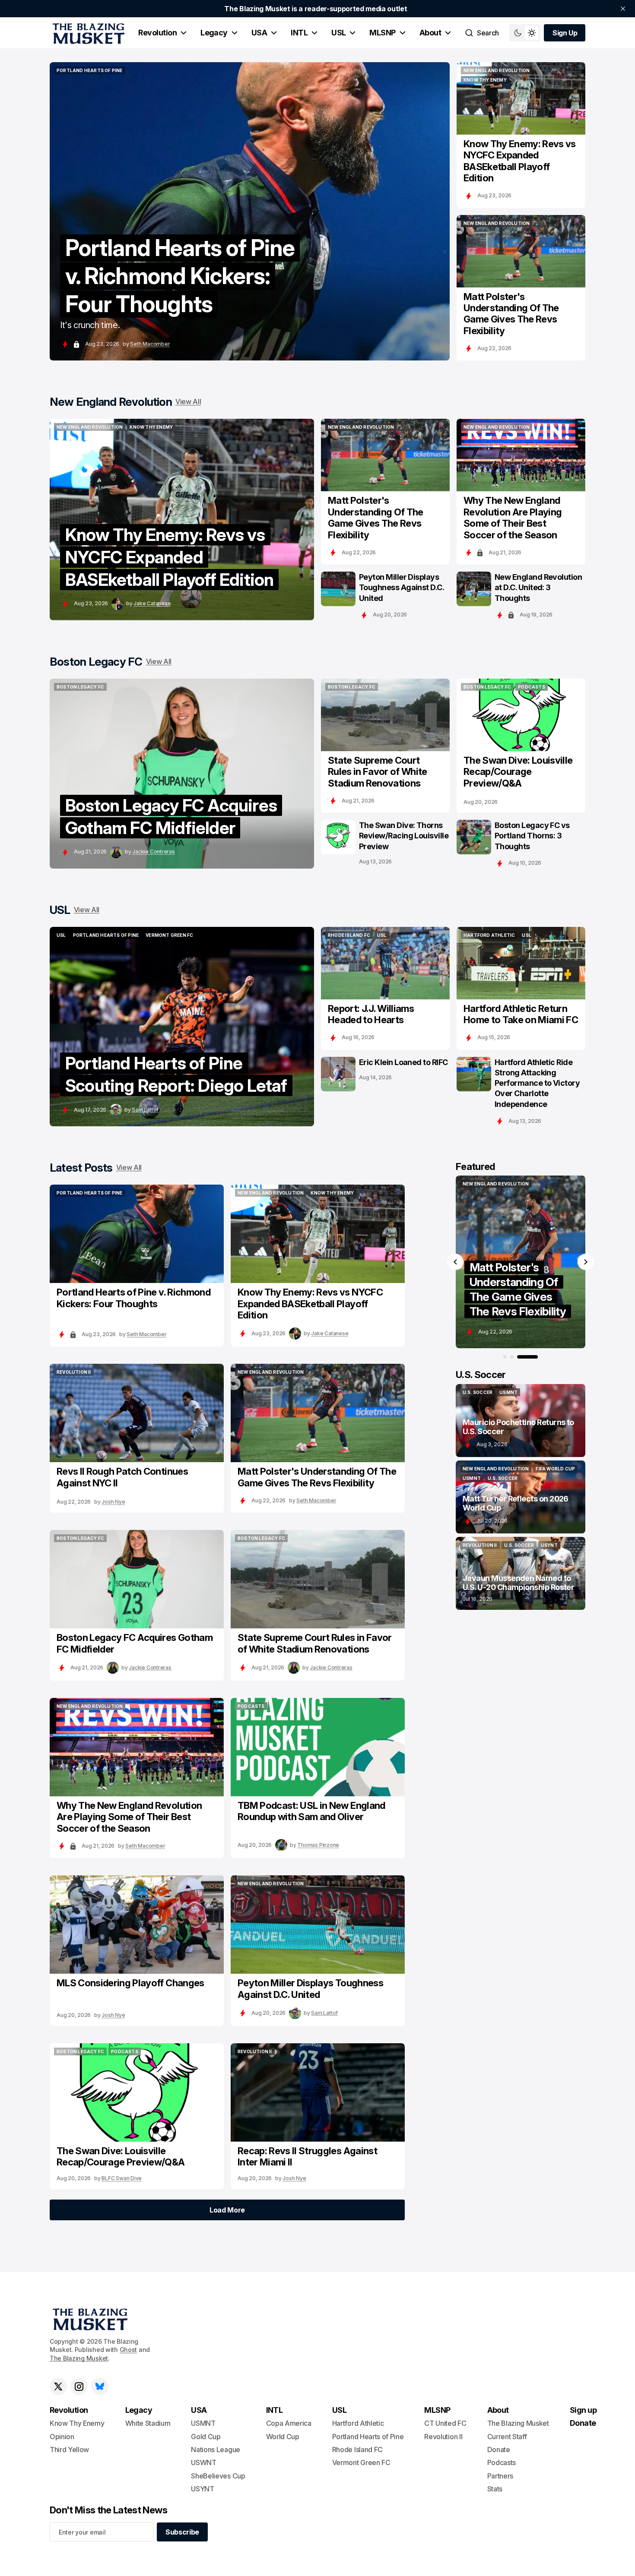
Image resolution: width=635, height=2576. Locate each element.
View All (188, 401)
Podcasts (502, 2462)
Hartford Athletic (358, 2423)
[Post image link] (521, 98)
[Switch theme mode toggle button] (525, 33)
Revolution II (443, 2437)
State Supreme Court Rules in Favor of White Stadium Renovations (378, 772)
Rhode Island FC (357, 2450)
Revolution (157, 33)
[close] (623, 9)
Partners (500, 2476)
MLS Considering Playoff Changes (130, 1983)
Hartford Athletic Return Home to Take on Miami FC (521, 1014)
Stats (495, 2489)
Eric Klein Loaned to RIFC (403, 1062)
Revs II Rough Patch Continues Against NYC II (122, 1477)
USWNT (203, 2462)
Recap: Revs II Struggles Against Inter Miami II (307, 2156)
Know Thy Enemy (77, 2423)
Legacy (214, 33)
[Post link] (521, 1421)
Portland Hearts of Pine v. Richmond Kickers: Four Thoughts (133, 1298)
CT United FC (445, 2423)
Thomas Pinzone (318, 1845)
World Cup (283, 2437)
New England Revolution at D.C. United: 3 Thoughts (538, 587)
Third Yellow (69, 2450)
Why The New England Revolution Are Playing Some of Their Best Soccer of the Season (513, 517)
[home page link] (87, 33)
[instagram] (79, 2386)
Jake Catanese (152, 603)
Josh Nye (113, 1502)
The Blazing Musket (79, 2358)
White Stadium (148, 2423)
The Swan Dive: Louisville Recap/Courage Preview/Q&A (518, 772)
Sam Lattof (145, 1110)
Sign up (583, 2410)
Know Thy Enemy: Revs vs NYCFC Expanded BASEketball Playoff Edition (520, 161)
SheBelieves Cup (218, 2476)
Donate (499, 2450)
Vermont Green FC (361, 2462)
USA (259, 33)
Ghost (129, 2350)
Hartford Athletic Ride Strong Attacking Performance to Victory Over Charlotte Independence (537, 1083)
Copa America (289, 2423)
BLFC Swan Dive (122, 2178)
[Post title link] (250, 211)
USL (338, 33)
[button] (455, 1262)
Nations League (216, 2450)
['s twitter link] (58, 2386)
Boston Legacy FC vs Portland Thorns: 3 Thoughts (532, 836)
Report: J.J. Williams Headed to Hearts (371, 1014)
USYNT (202, 2489)
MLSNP (382, 33)
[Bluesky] (100, 2386)
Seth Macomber (150, 344)
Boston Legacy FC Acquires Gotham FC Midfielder (135, 1643)
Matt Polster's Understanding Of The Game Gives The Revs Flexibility (511, 314)
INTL (299, 33)
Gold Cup (206, 2437)
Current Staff (507, 2437)
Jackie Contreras (153, 852)
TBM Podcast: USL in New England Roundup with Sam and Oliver (311, 1811)
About (430, 33)
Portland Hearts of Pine (368, 2437)
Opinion (62, 2437)
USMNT (203, 2423)
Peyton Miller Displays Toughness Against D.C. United (401, 587)
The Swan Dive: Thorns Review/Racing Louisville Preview (404, 836)
